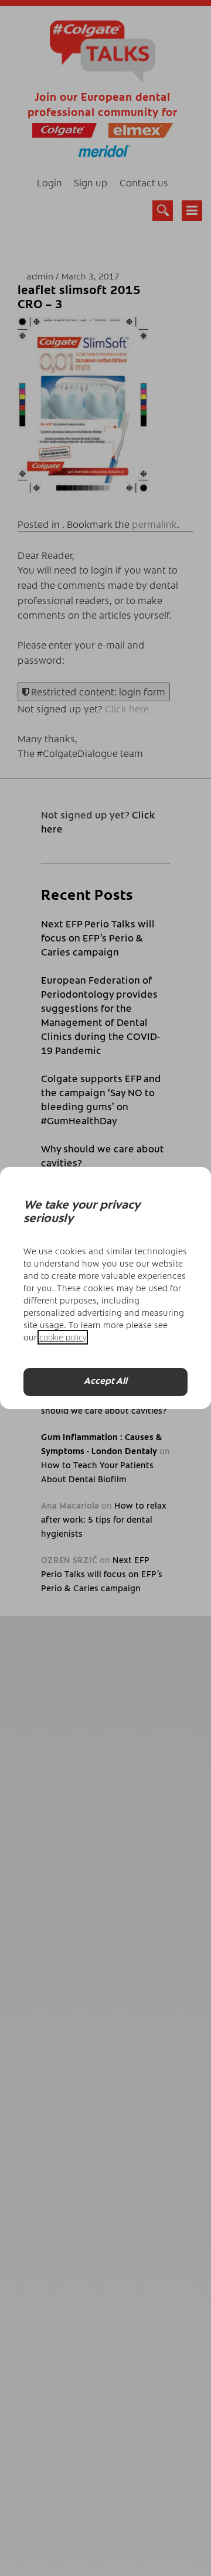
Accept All (105, 1382)
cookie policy (63, 1337)
